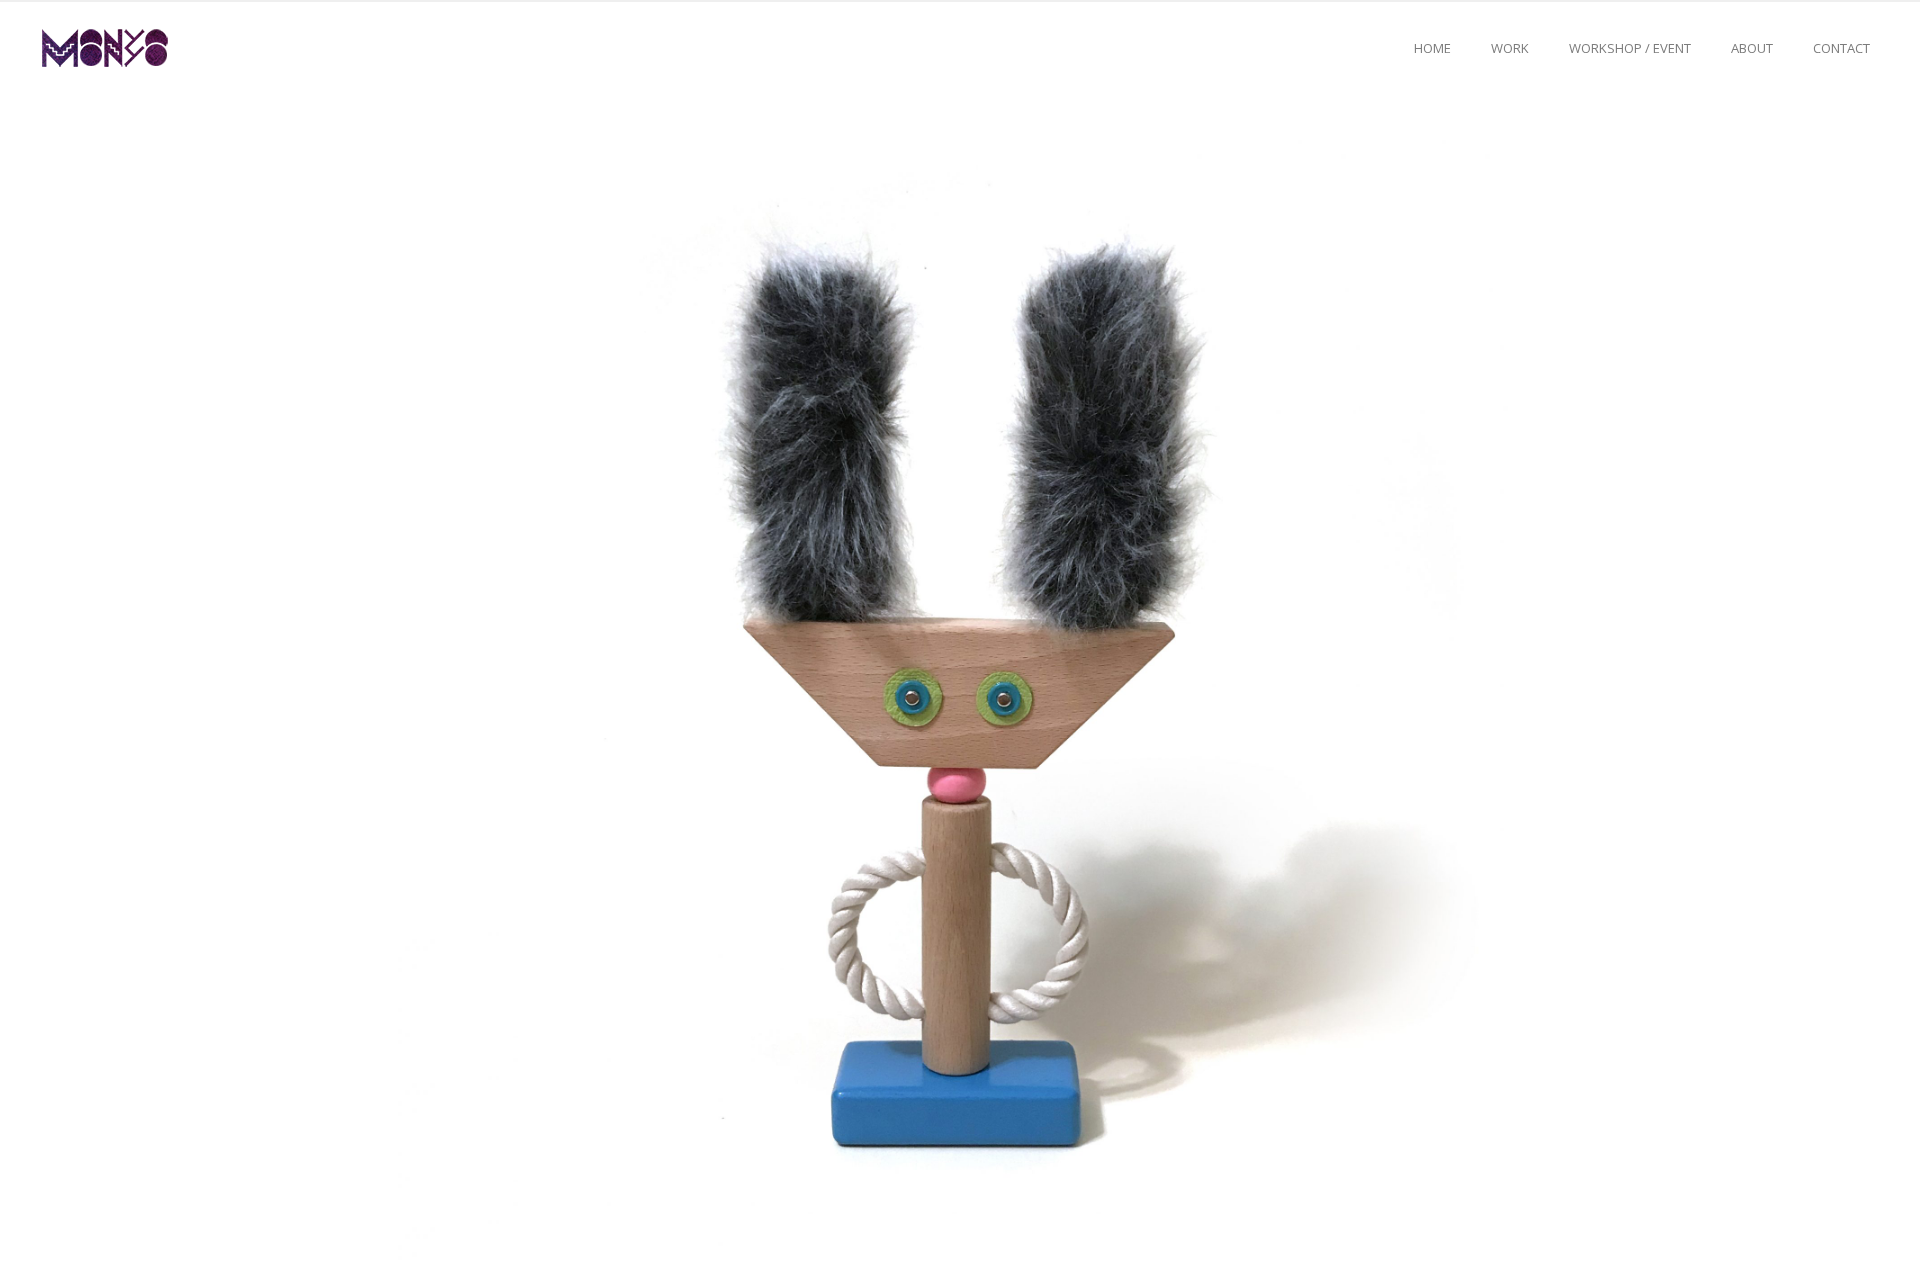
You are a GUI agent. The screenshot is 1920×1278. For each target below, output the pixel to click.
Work (1510, 48)
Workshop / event (1630, 48)
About (1752, 48)
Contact (1841, 48)
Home (1432, 48)
